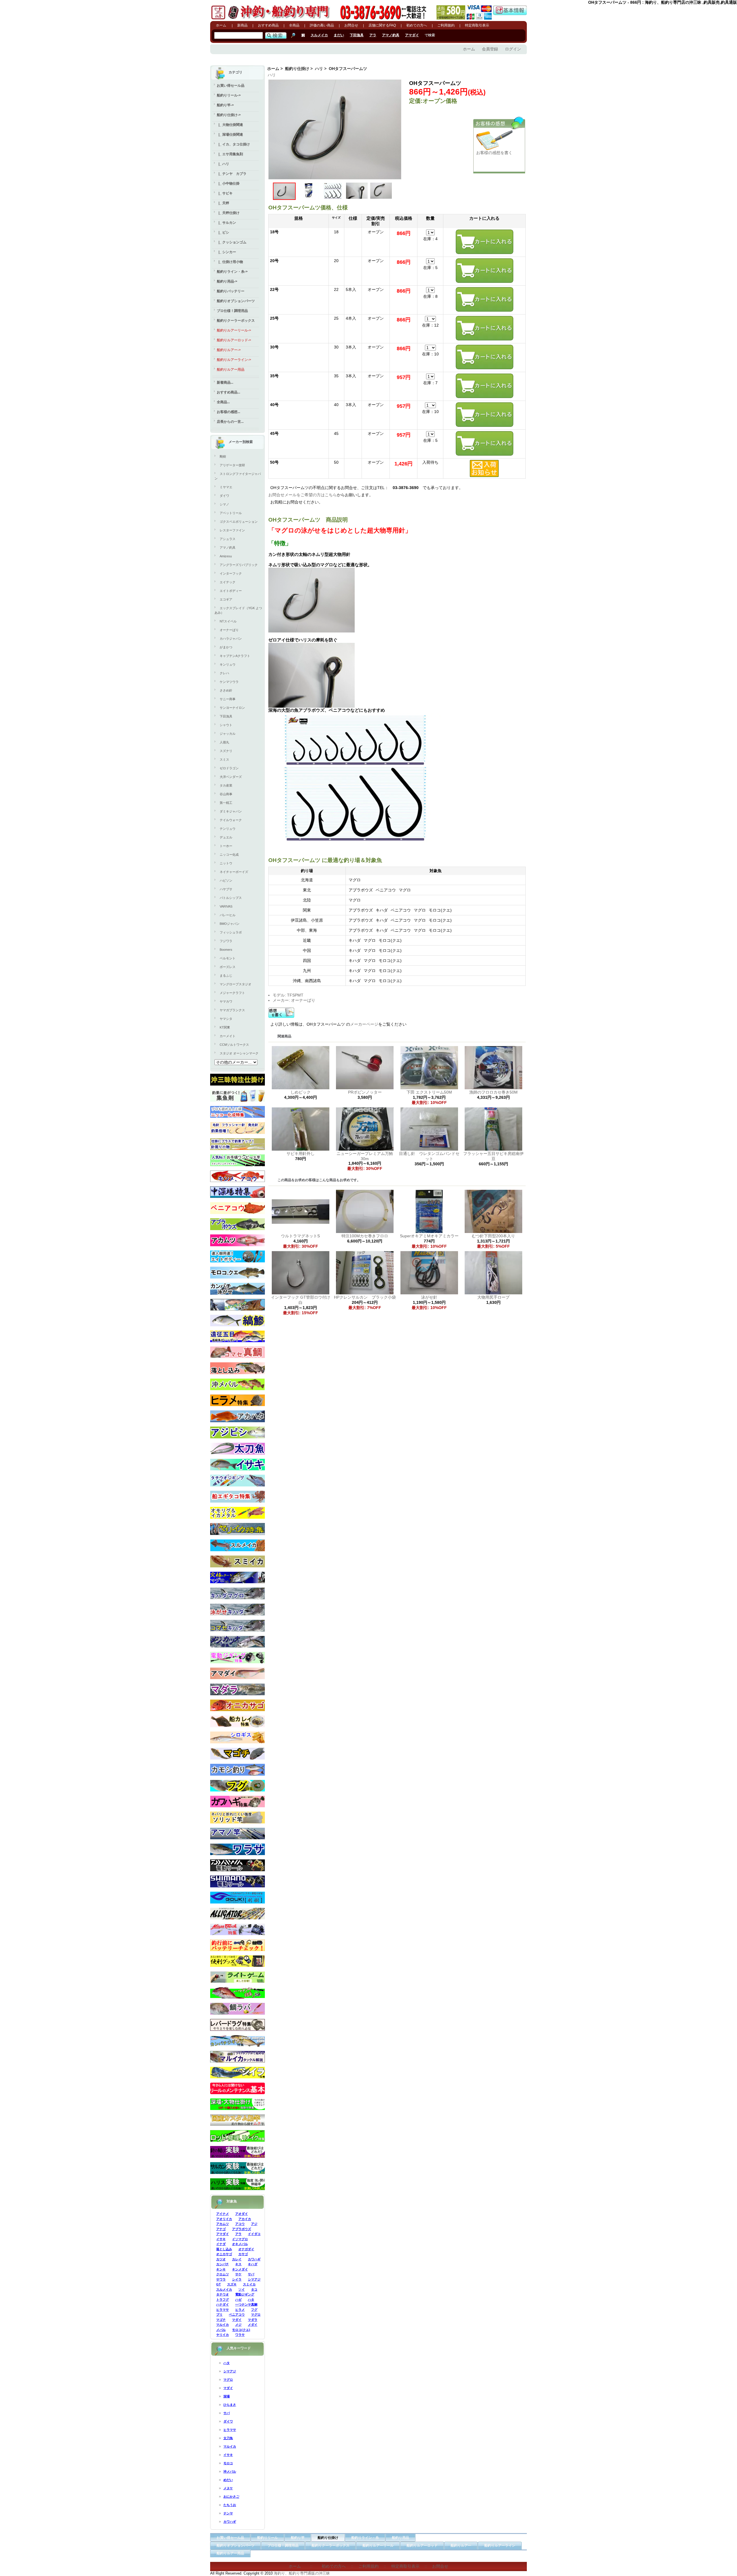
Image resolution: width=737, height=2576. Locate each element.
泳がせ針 (431, 1297)
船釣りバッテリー (231, 291)
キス (238, 2264)
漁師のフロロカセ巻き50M (493, 1092)
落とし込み (224, 2249)
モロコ (228, 2463)
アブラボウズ (242, 2229)
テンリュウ (228, 829)
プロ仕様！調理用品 (232, 311)
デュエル (226, 837)
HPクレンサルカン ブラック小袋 (365, 1297)
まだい (339, 35)
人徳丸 (224, 742)
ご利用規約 (446, 25)
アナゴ (221, 2229)
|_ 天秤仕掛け (228, 213)
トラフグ (223, 2300)
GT (219, 2284)
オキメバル (240, 2244)
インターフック (231, 573)
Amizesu (226, 556)
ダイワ (224, 496)
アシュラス (228, 539)
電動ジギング (245, 2294)
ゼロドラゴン (229, 768)
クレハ (224, 673)
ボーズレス (228, 967)
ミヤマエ (226, 487)
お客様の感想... (228, 412)
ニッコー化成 (229, 855)
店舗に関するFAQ (382, 25)
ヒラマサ (223, 2310)
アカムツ (223, 2224)
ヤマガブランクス (232, 1010)
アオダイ (242, 2214)
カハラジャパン (231, 639)
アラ (373, 35)
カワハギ (254, 2259)
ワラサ (240, 2335)
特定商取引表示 (477, 25)
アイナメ (223, 2214)
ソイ (242, 2289)
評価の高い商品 (322, 25)
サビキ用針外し (301, 1153)
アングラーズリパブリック (239, 565)
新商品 (242, 25)
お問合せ (351, 25)
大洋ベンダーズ (231, 777)
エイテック (228, 582)
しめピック (301, 1092)
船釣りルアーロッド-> (234, 340)
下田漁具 (357, 35)
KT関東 (225, 1027)
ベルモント (228, 958)
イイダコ (254, 2234)
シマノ (224, 504)
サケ (238, 2274)
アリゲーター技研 (232, 465)
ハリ (319, 69)
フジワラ (226, 941)
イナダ (221, 2244)
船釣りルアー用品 (231, 370)
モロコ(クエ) (241, 2330)
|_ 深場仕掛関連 (230, 135)
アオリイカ (224, 2219)
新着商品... (225, 382)
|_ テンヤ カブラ (232, 174)
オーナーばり (229, 630)
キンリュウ (228, 664)
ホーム (221, 25)
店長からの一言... (230, 422)
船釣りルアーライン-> (234, 360)
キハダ (253, 2264)
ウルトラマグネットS (300, 1236)
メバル (221, 2330)
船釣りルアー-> (229, 350)
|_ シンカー (226, 252)
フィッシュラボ (231, 932)
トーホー (226, 846)
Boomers (226, 950)
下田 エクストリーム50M (429, 1092)
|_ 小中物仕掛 (228, 183)
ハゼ (238, 2300)
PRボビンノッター (365, 1092)
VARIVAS (226, 906)
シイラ (237, 2279)
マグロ (256, 2314)
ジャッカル (228, 734)
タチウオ (223, 2294)
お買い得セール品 (231, 86)
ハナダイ (223, 2304)
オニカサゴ (224, 2254)
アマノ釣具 (391, 35)
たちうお (230, 2505)
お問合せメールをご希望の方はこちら (303, 495)
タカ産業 (226, 785)
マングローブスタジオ (235, 984)
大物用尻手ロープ (493, 1297)
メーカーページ (364, 1024)
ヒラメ (240, 2310)
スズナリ (226, 751)
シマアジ (254, 2279)
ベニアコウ (237, 2314)
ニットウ (226, 863)
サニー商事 (228, 699)
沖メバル (230, 2471)
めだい (228, 2480)
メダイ (253, 2325)
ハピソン (226, 880)
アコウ (240, 2224)
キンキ (221, 2269)
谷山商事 (226, 794)
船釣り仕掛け (297, 69)
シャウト (226, 725)
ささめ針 (226, 690)
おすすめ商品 (268, 25)
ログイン (513, 49)
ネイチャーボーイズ (234, 872)
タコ (254, 2289)
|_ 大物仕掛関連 (230, 125)
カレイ (237, 2259)
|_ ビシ (223, 232)
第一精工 (226, 803)
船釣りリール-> (229, 95)
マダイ (237, 2320)
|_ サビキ (225, 193)
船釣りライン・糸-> (232, 272)
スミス (224, 759)
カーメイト (228, 1036)
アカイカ (245, 2219)
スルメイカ (319, 35)
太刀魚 (228, 2438)
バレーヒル (228, 915)
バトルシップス (231, 898)
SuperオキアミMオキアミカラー (429, 1236)
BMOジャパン (230, 924)
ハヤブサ (226, 889)
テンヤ (228, 2513)
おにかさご (231, 2497)
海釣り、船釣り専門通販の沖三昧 (302, 2573)
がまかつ (226, 647)
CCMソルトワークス (234, 1045)
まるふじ (226, 976)
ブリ (219, 2314)
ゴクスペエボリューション (239, 522)
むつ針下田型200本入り (493, 1236)
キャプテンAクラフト (235, 656)
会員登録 (490, 49)
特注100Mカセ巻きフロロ (365, 1236)
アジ (254, 2224)
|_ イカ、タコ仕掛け (233, 144)
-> (229, 115)
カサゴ (243, 2254)
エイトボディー (231, 591)
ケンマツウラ (229, 682)
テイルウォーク (231, 820)
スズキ (232, 2284)
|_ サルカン (226, 223)
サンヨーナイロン (232, 708)
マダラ (253, 2320)
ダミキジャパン (231, 811)
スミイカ (249, 2284)
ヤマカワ (226, 1001)
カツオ (221, 2259)
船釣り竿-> (225, 105)
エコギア (226, 599)
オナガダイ (246, 2249)
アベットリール (231, 513)
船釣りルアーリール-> (234, 330)
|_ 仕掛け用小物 (230, 262)
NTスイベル (228, 621)
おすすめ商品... (228, 392)
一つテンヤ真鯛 (246, 2304)
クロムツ (223, 2274)
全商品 (294, 25)
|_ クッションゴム (232, 242)
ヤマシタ (226, 1019)
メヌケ (228, 2488)
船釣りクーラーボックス (236, 321)
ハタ (251, 2300)
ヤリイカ (223, 2335)
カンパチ (223, 2264)
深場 (227, 2396)
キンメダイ (240, 2269)
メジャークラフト (232, 993)
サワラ (221, 2279)
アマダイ (412, 35)
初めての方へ (417, 25)
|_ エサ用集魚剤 (230, 154)
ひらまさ (230, 2405)
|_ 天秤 (223, 203)
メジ (238, 2325)
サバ (251, 2274)
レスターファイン (232, 530)
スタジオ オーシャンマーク (239, 1053)
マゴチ (221, 2320)
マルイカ (223, 2325)
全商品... (223, 402)
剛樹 (223, 457)
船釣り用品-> (227, 281)
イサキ (221, 2239)
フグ (254, 2310)
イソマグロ (240, 2239)
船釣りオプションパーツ (236, 301)
